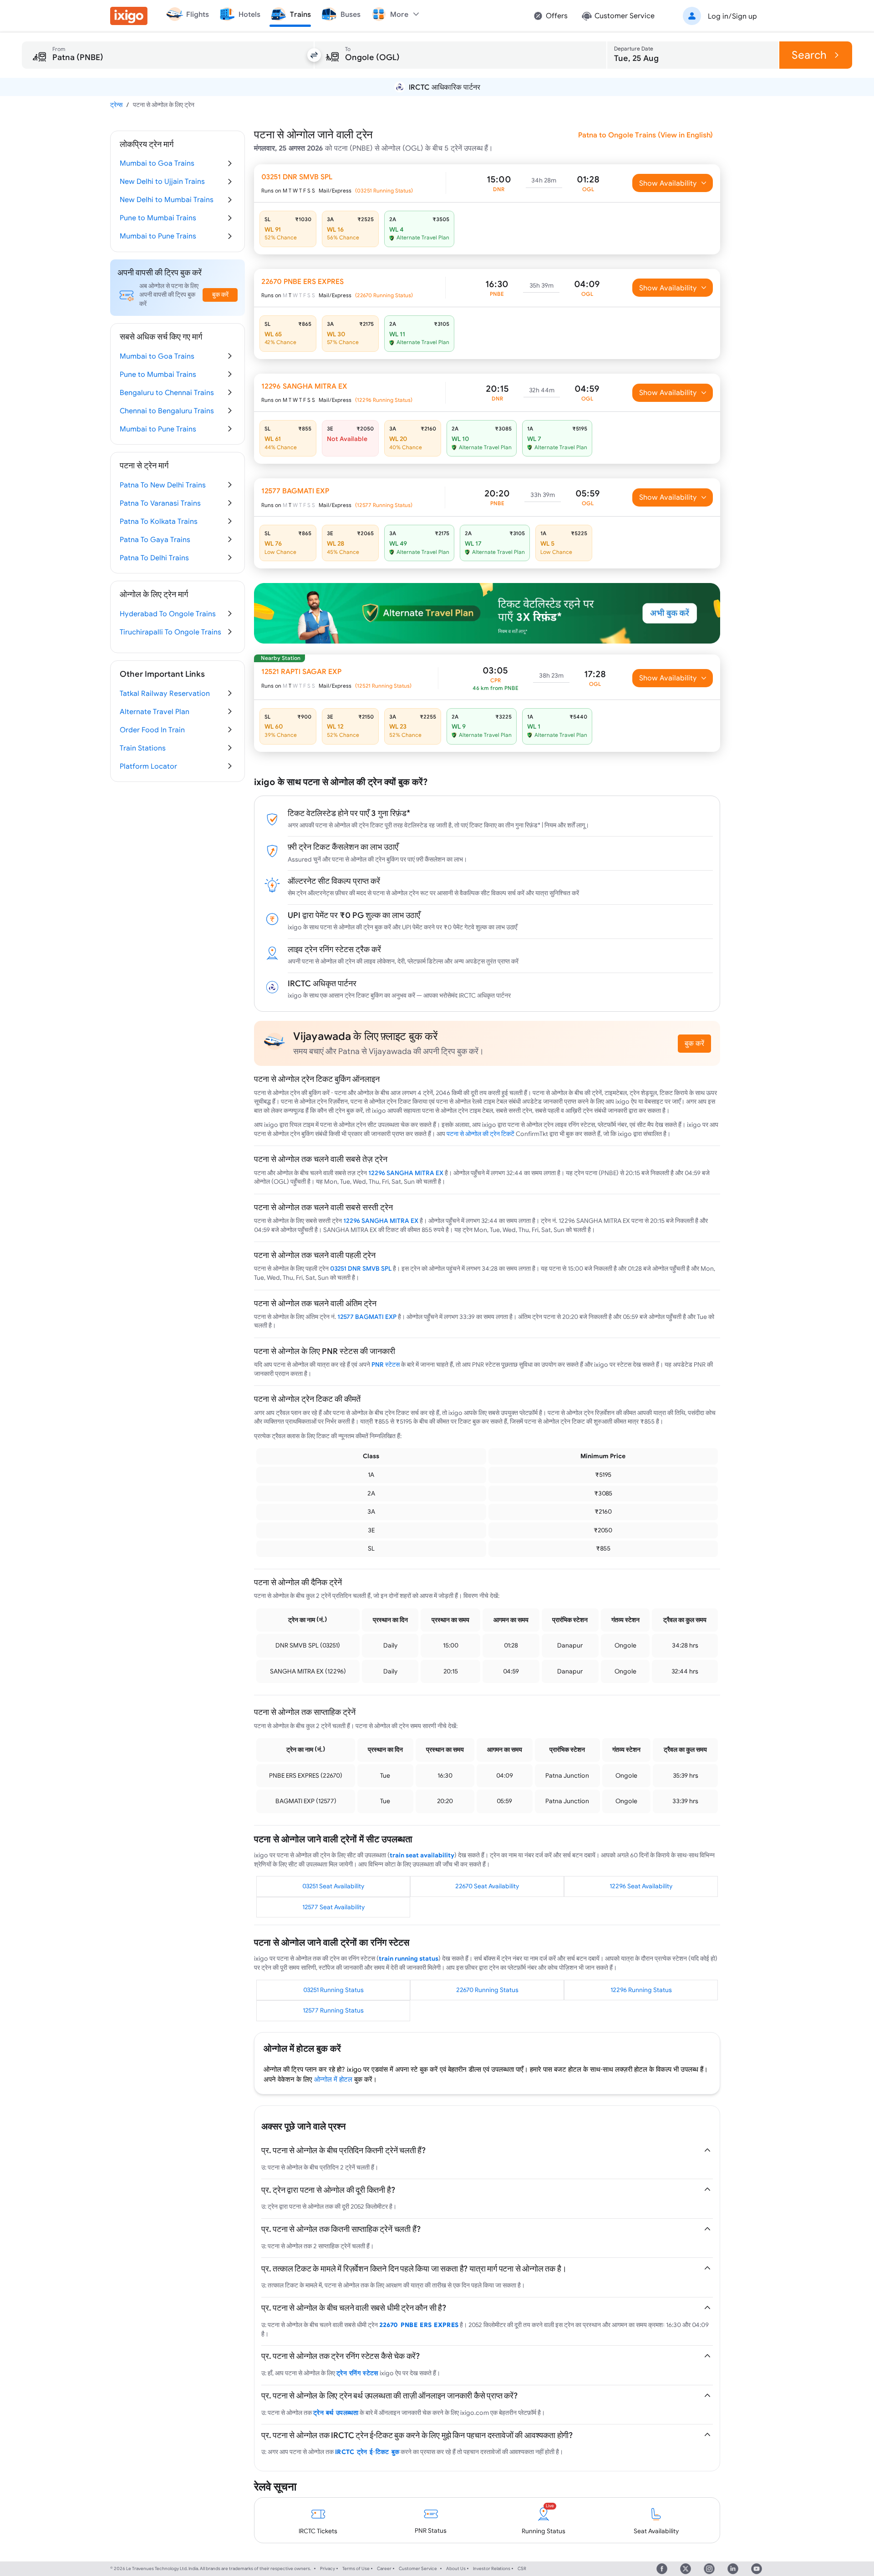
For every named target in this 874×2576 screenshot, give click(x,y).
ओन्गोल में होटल (333, 2079)
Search (809, 55)
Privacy (328, 2568)
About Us (456, 2568)
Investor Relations (492, 2568)
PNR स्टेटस (386, 1364)
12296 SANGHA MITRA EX (406, 1173)
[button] (718, 16)
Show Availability (668, 183)
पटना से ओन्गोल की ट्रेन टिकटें (480, 1134)
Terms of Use (356, 2568)
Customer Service (418, 2568)
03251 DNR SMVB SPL (361, 1268)
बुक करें (694, 1043)
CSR (522, 2568)
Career (384, 2568)
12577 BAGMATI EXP (367, 1317)
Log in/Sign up (732, 16)
